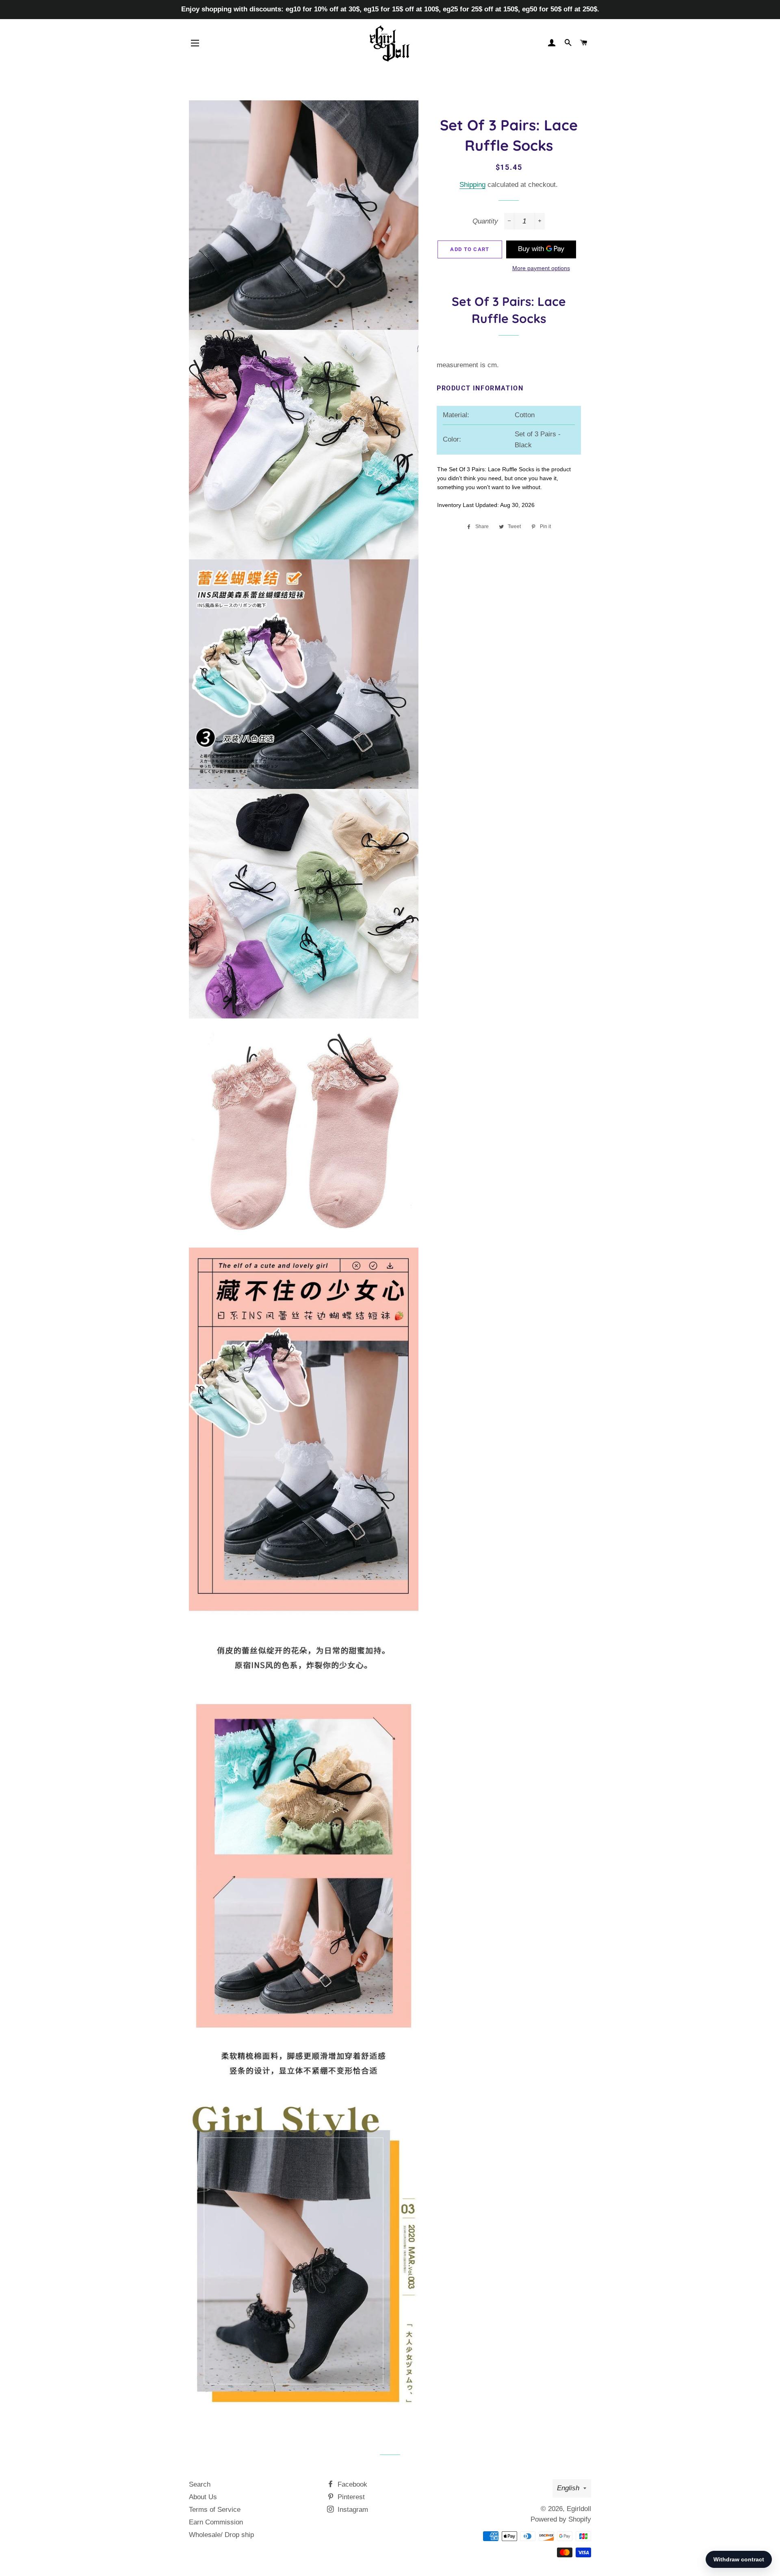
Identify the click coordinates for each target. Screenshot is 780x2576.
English (568, 2488)
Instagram (352, 2510)
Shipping (472, 185)
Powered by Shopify (561, 2519)
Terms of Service (215, 2510)
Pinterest (350, 2497)
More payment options (541, 268)
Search (200, 2484)
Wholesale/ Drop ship (221, 2535)
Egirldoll (579, 2509)
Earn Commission (216, 2522)
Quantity (485, 221)
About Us (203, 2497)
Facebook (351, 2484)
